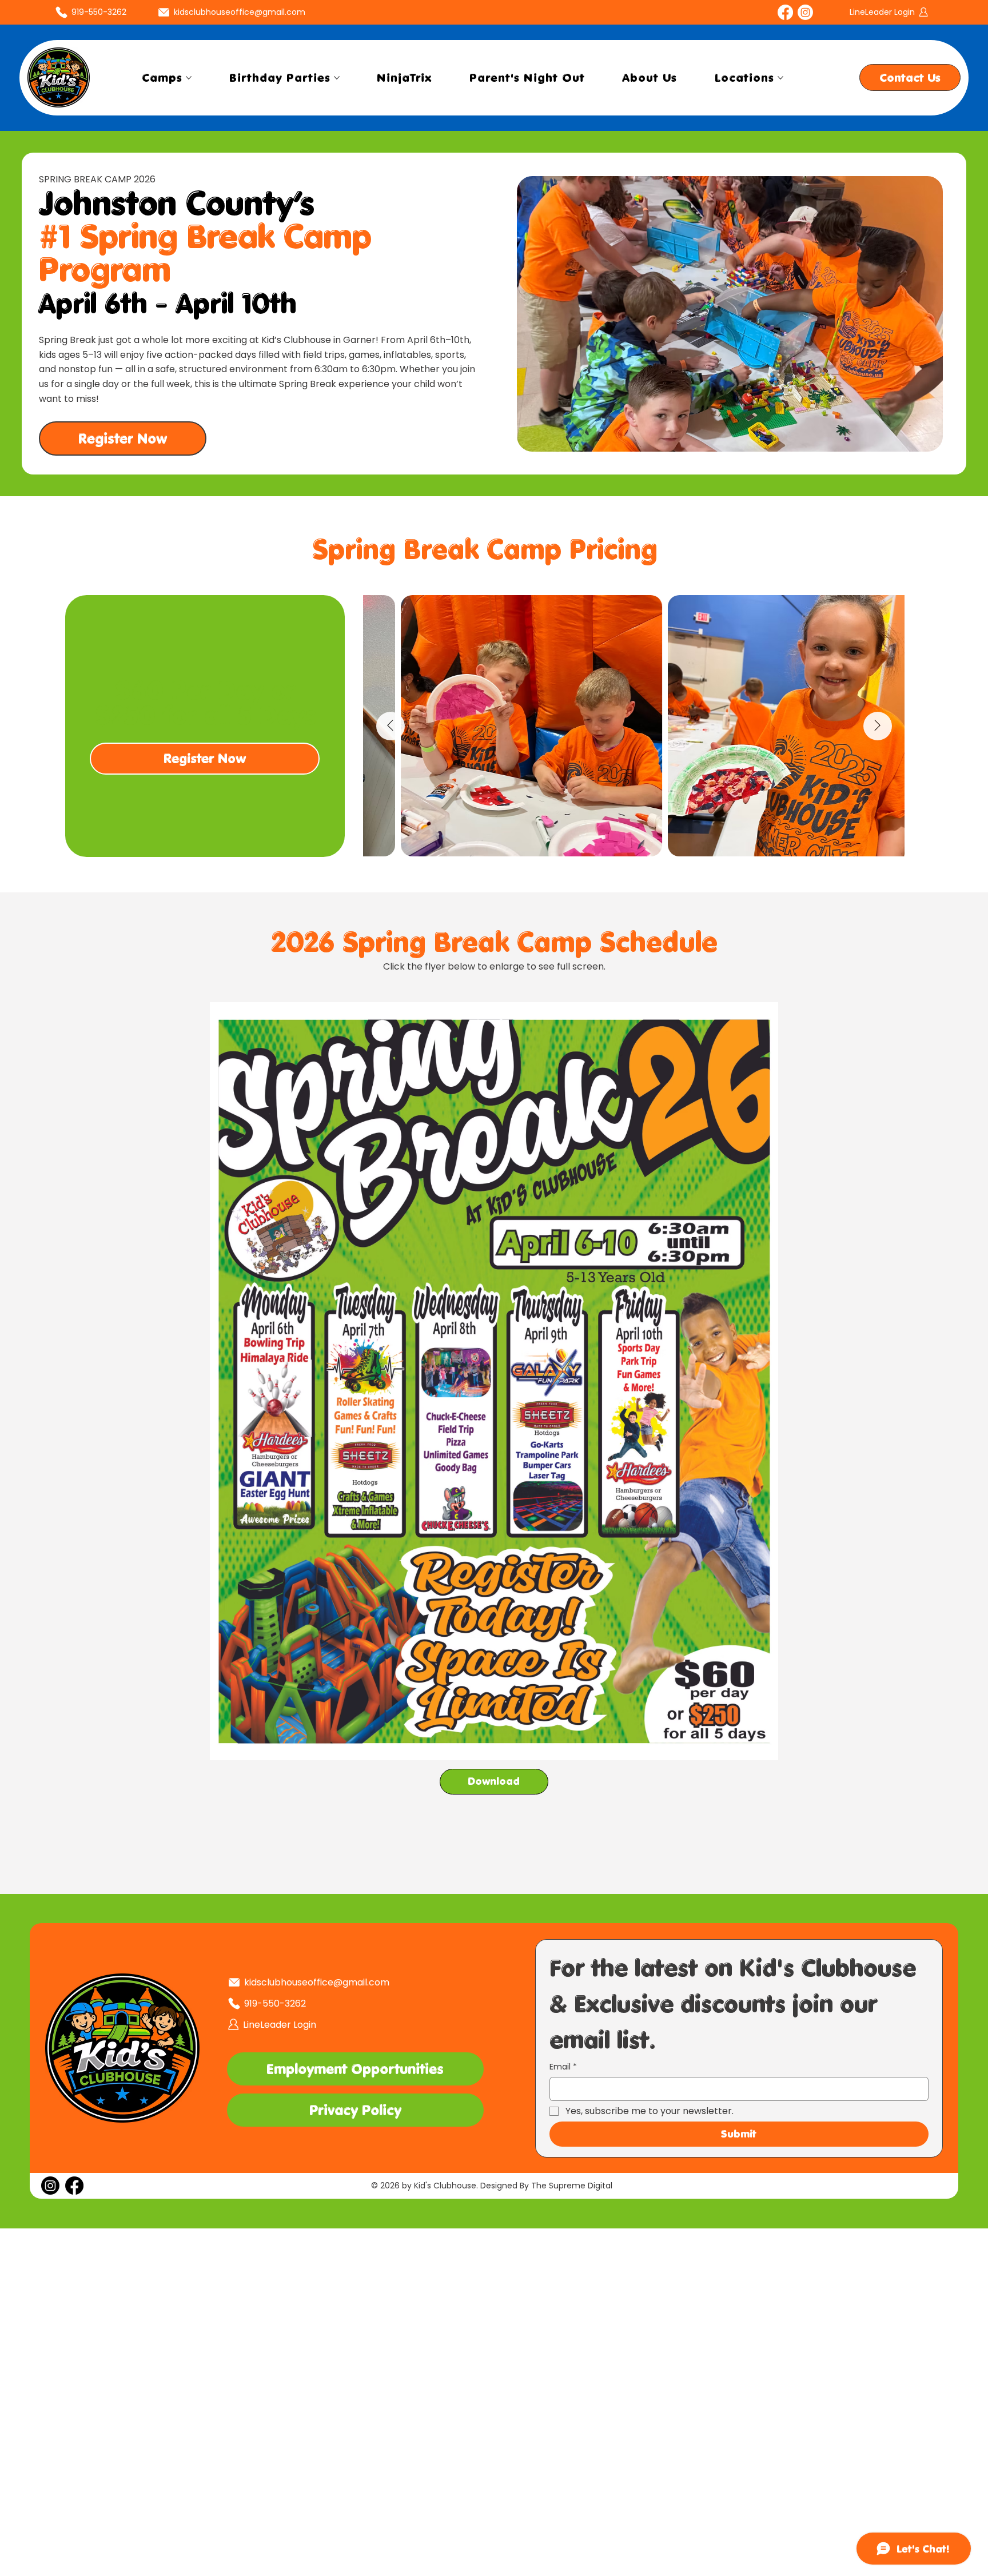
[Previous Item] (391, 726)
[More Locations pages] (780, 78)
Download (494, 1781)
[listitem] (205, 726)
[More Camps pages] (189, 78)
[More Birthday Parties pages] (337, 78)
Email (563, 2067)
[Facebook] (785, 12)
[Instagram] (805, 12)
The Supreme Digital (572, 2186)
